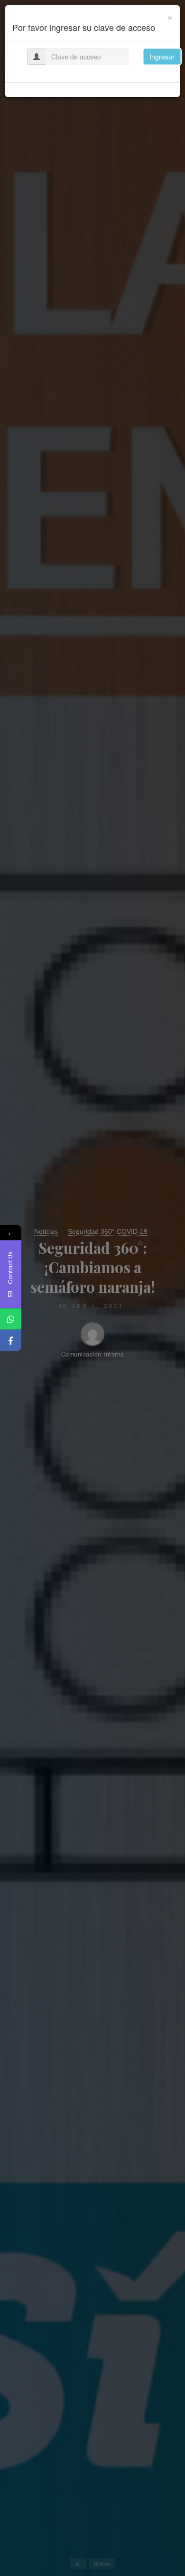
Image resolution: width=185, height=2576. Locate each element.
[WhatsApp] (11, 1319)
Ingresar (162, 57)
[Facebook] (11, 1341)
